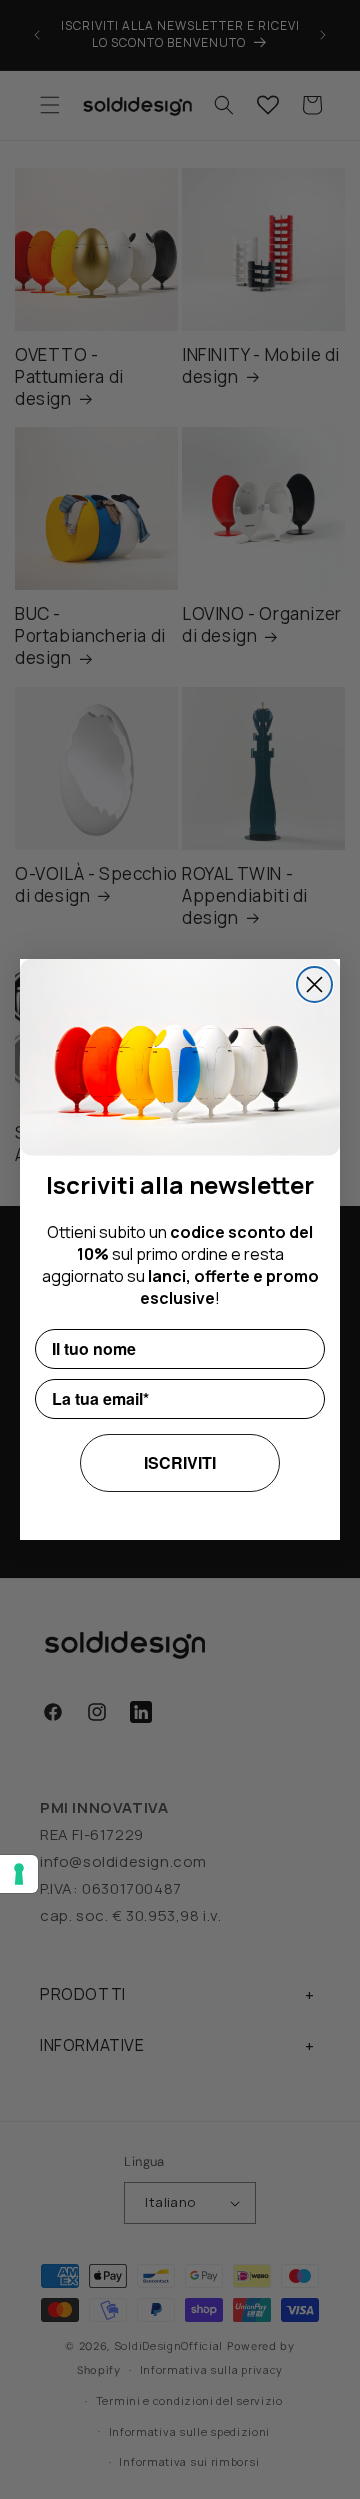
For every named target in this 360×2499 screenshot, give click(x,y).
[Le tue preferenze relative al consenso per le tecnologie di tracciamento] (19, 1874)
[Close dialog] (314, 984)
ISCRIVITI (180, 1462)
